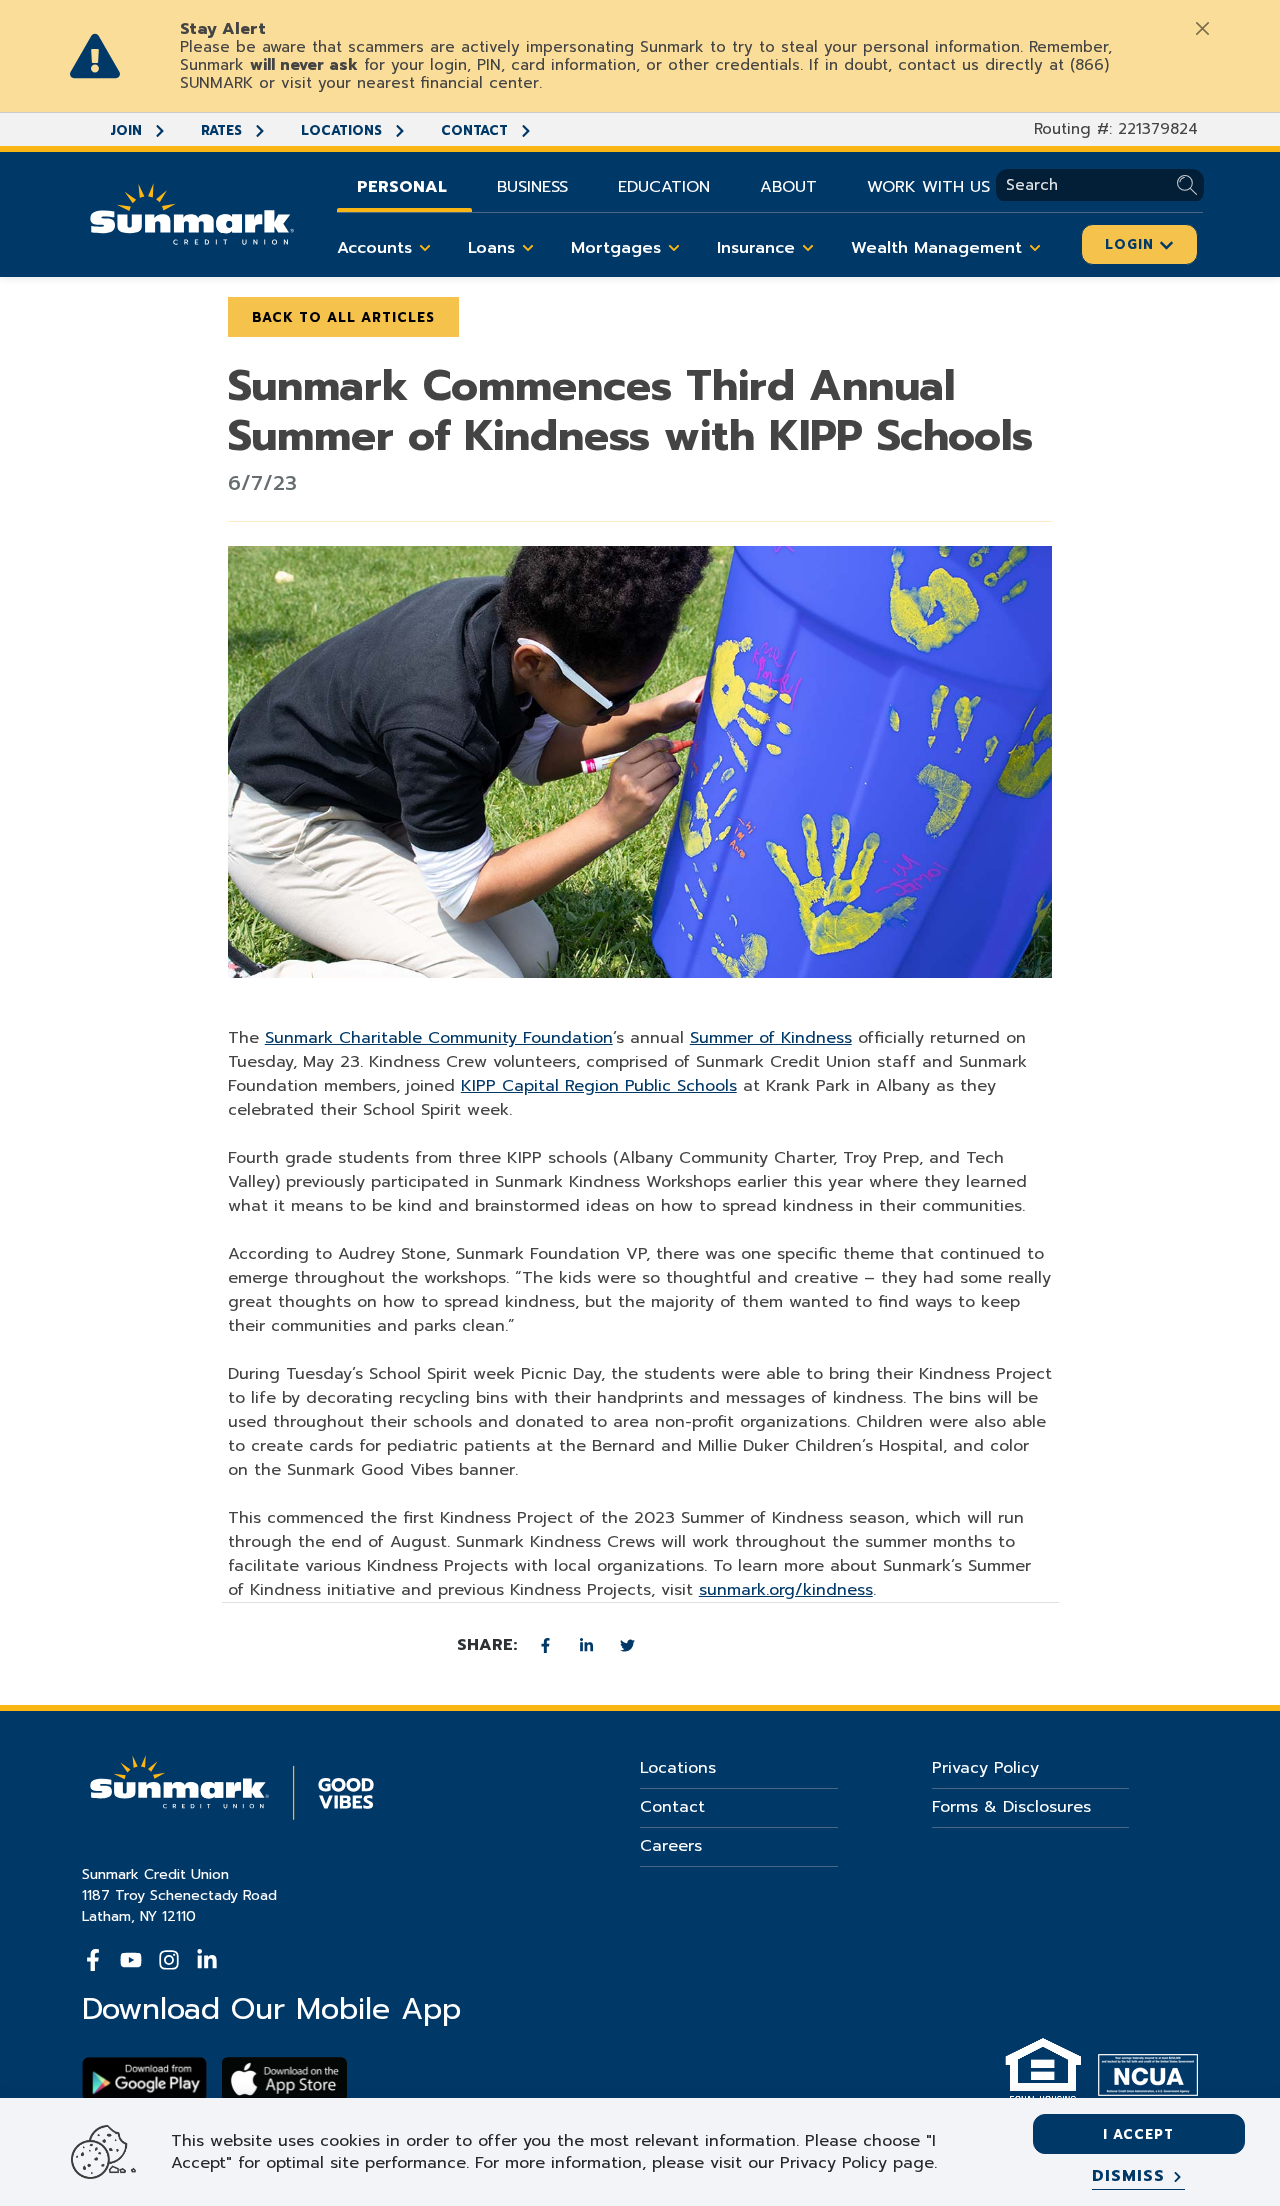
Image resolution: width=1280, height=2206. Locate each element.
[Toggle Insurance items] (808, 248)
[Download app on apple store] (284, 2079)
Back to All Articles (343, 317)
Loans (491, 248)
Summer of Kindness (771, 1038)
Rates (223, 130)
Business (532, 187)
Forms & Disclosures (1011, 1807)
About (788, 187)
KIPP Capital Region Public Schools (599, 1086)
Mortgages (616, 248)
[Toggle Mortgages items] (674, 248)
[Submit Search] (1190, 185)
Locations (343, 130)
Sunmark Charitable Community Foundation (439, 1038)
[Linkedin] (589, 1645)
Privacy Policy (985, 1768)
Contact (476, 130)
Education (664, 187)
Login (1132, 244)
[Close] (1202, 28)
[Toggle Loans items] (528, 248)
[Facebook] (548, 1645)
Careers (671, 1846)
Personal (402, 187)
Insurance (756, 248)
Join (128, 130)
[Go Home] (192, 212)
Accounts (374, 248)
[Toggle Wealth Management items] (1035, 248)
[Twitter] (627, 1645)
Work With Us (928, 187)
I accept (1138, 2134)
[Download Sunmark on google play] (144, 2079)
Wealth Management (936, 248)
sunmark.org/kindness (786, 1590)
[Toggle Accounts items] (425, 248)
